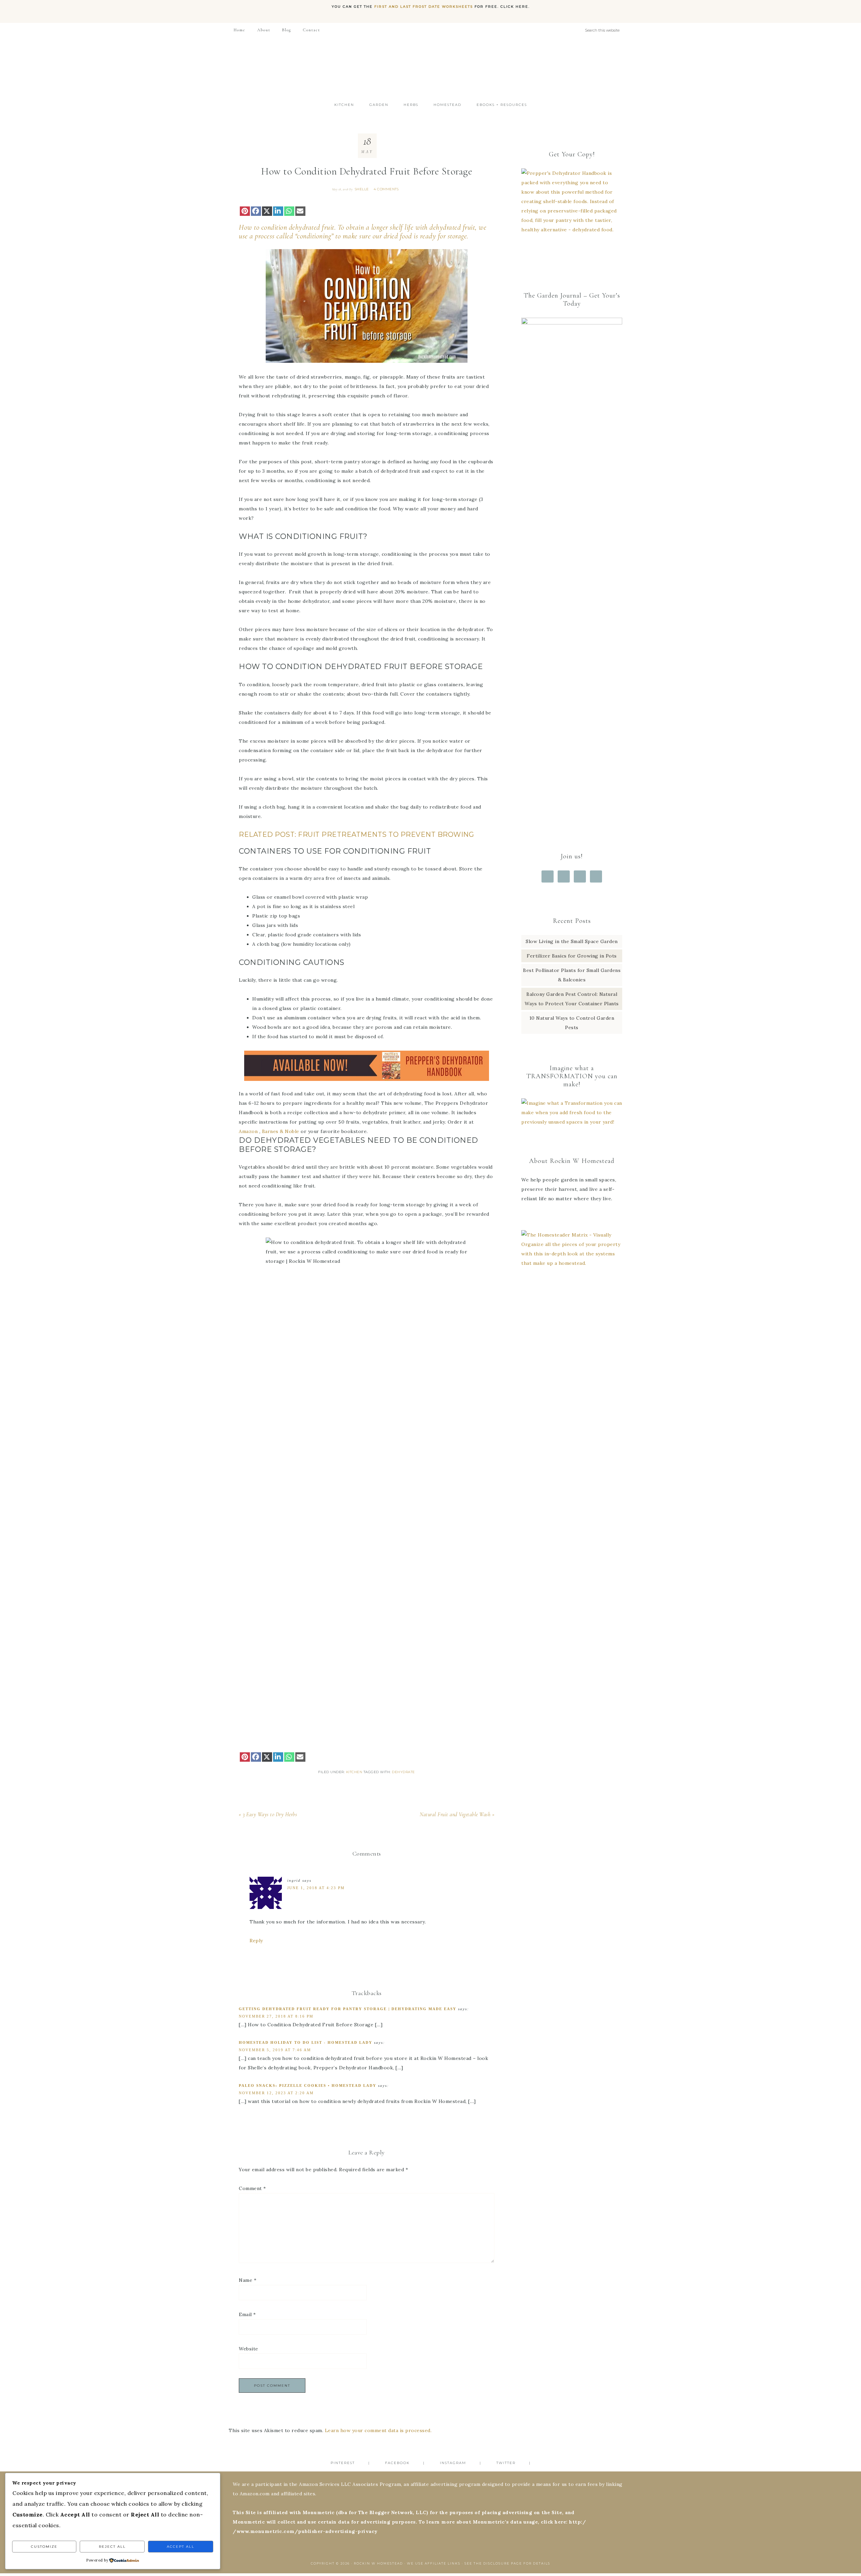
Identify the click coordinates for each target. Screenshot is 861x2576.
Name (248, 2280)
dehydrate (403, 1772)
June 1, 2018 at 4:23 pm (316, 1888)
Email (247, 2314)
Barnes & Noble (281, 1131)
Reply (256, 1941)
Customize (44, 2547)
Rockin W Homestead (430, 67)
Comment (252, 2188)
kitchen (354, 1772)
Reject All (112, 2547)
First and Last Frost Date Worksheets (424, 7)
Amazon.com (255, 2494)
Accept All (181, 2547)
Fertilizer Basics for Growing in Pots (572, 956)
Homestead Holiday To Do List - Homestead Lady (306, 2042)
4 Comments (386, 189)
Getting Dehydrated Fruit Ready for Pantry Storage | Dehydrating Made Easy (348, 2009)
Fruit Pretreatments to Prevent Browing (386, 834)
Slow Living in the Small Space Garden (572, 941)
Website (249, 2349)
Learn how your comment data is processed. (378, 2430)
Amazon (248, 1131)
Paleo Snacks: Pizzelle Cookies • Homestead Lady (308, 2085)
